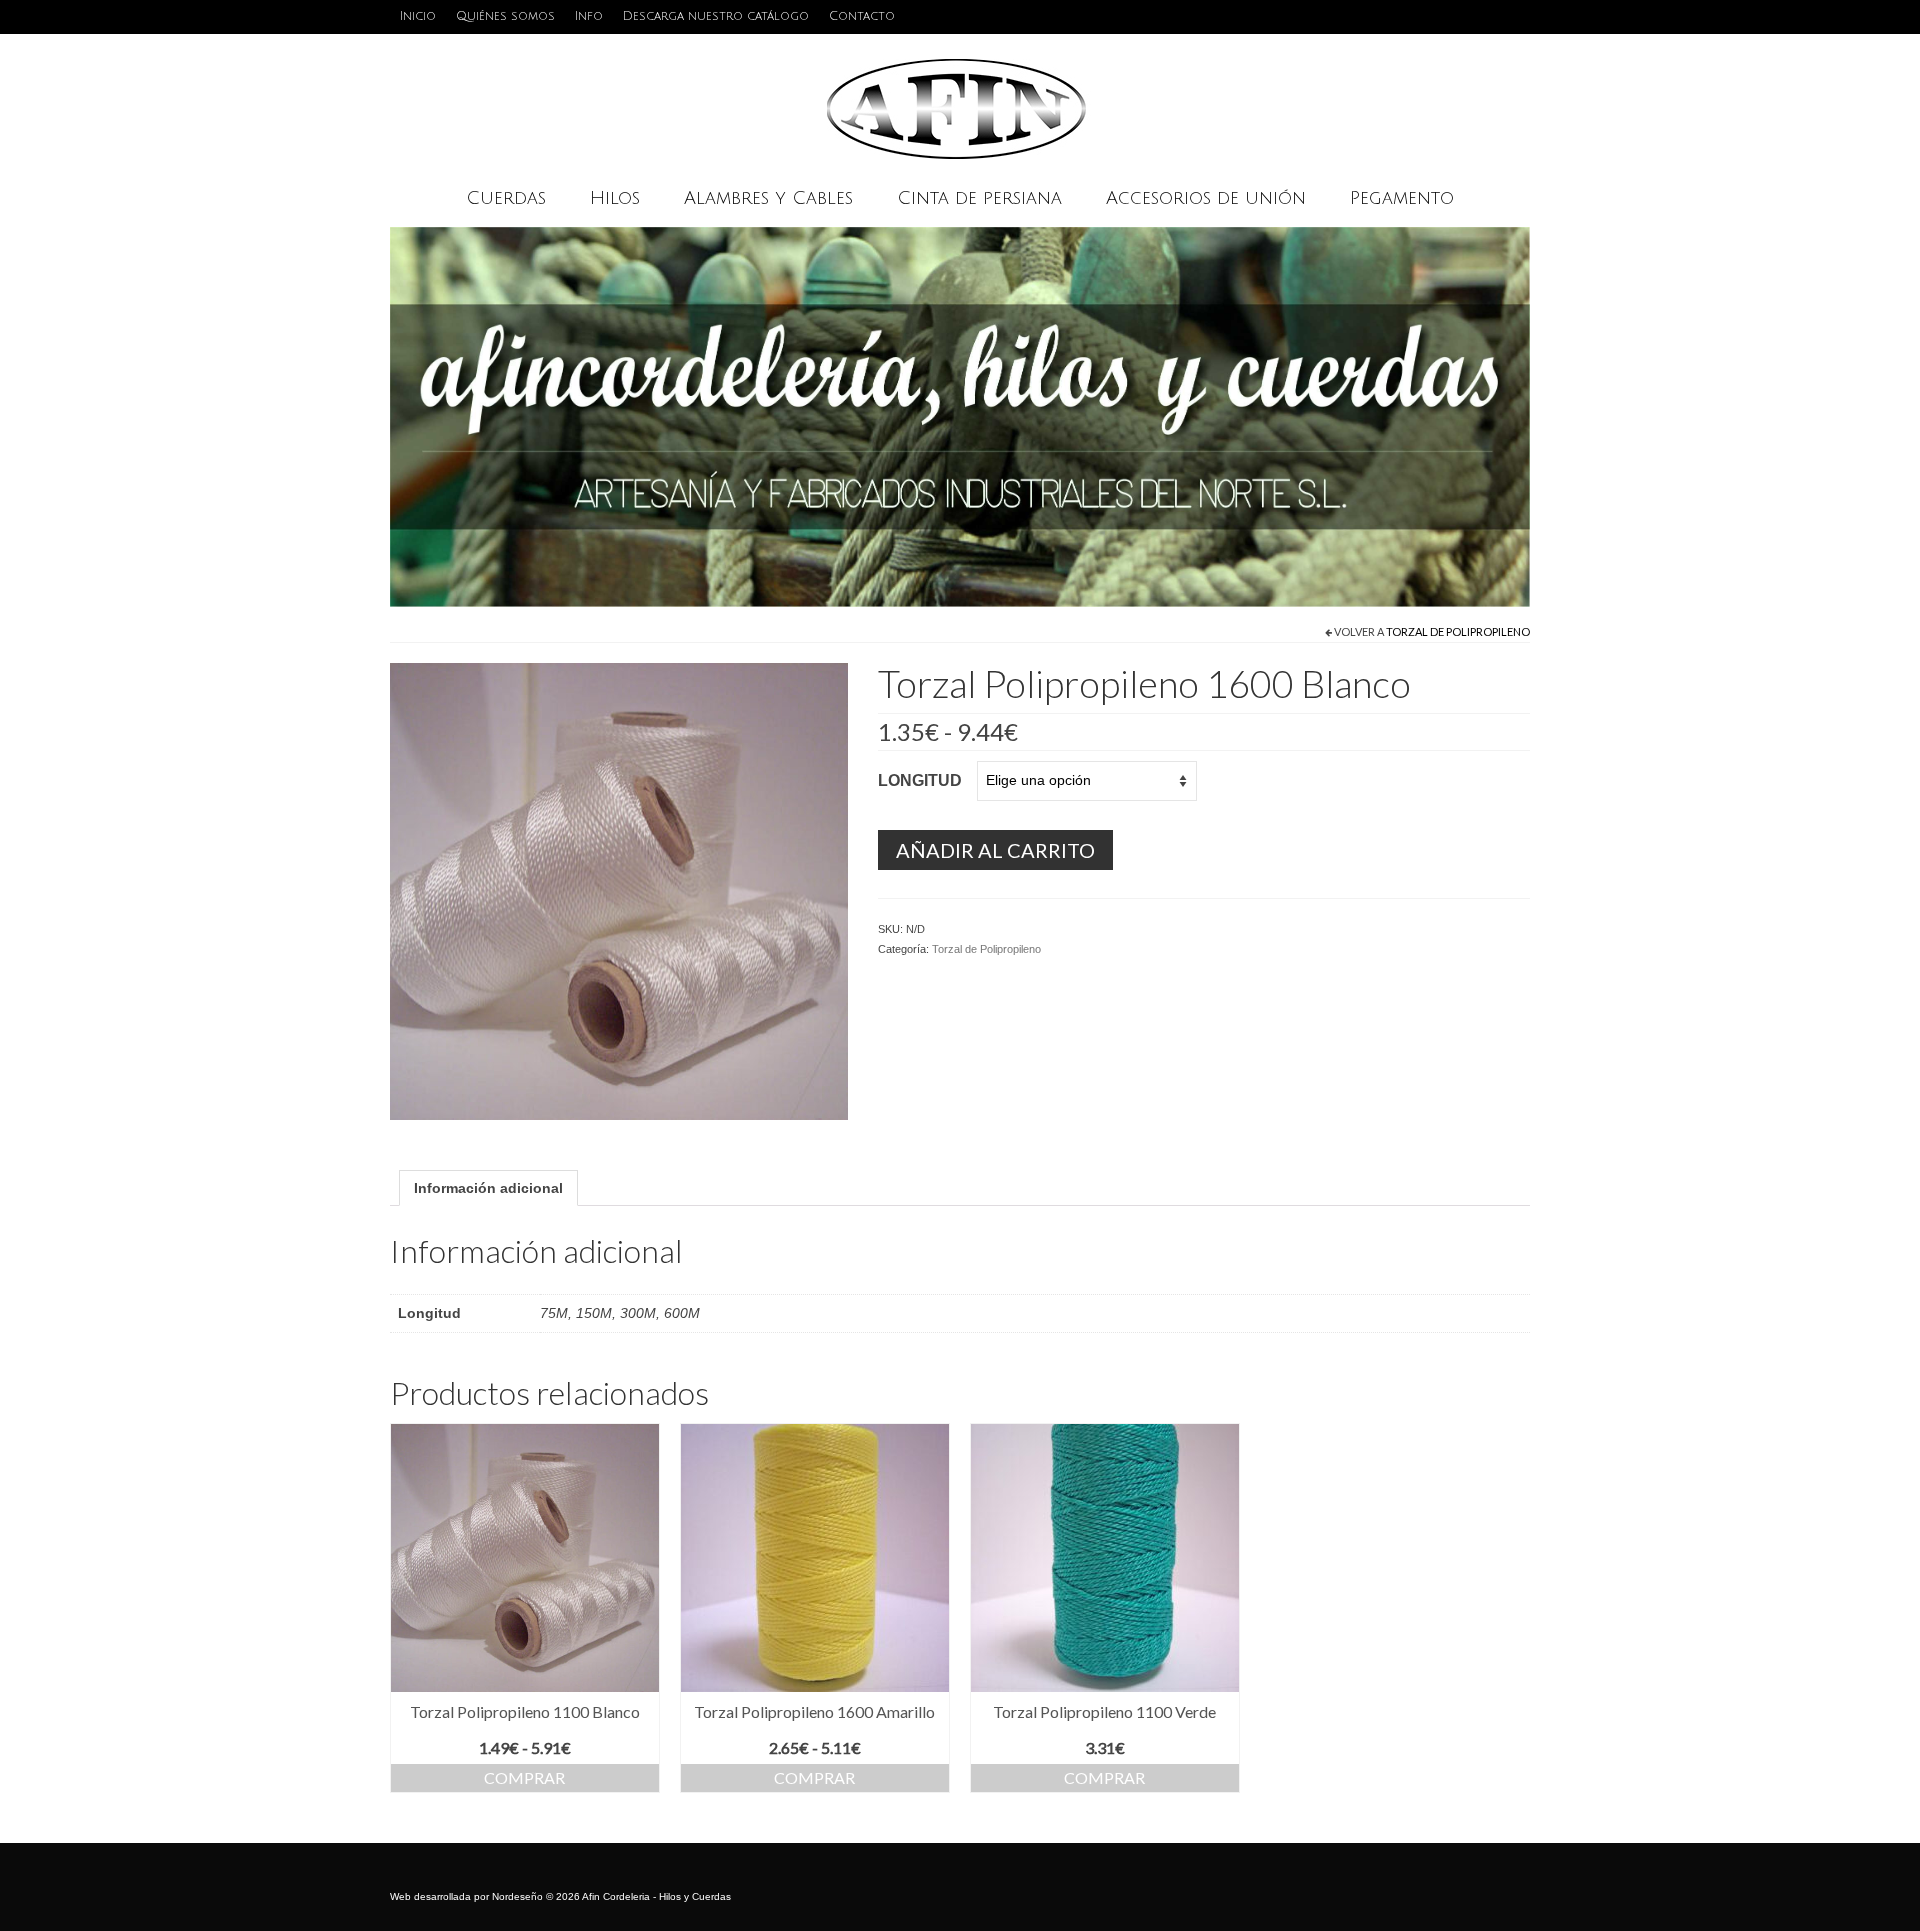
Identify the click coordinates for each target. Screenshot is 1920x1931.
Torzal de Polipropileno (1458, 631)
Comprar (524, 1777)
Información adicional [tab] (488, 1188)
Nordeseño (517, 1896)
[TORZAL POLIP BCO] (619, 890)
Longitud (920, 780)
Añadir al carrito (995, 850)
